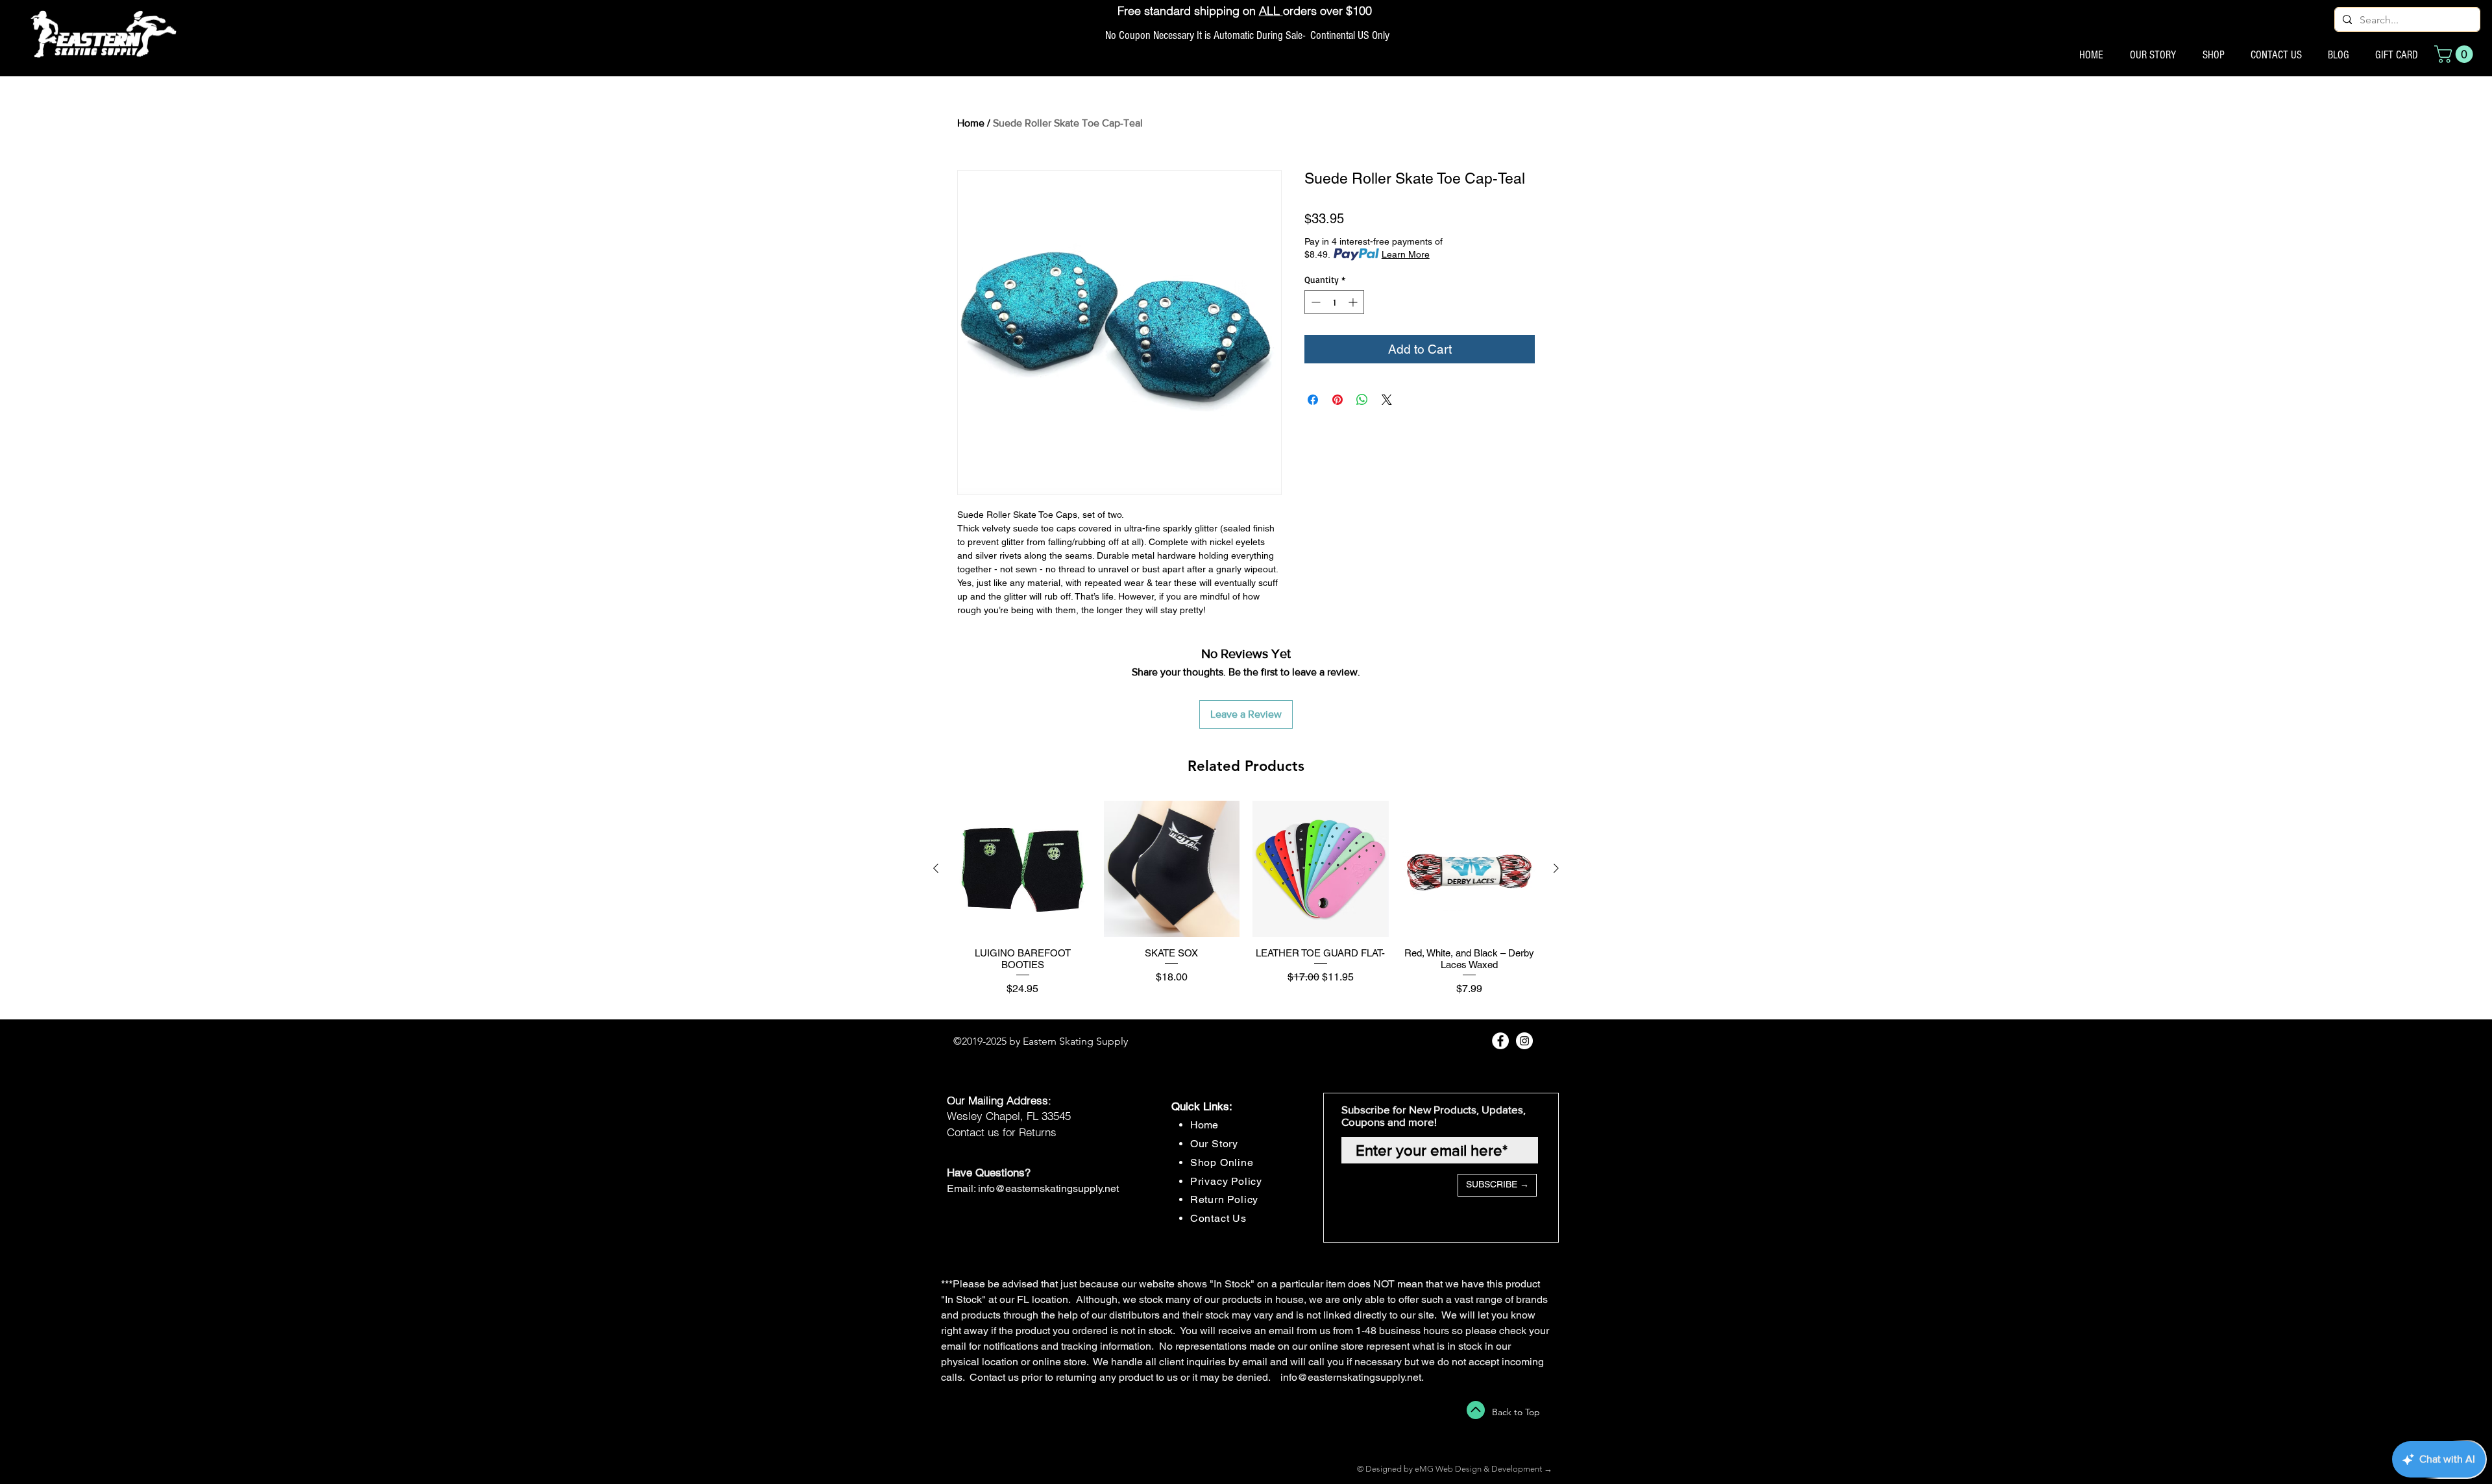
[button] (2456, 54)
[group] (1246, 904)
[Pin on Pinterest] (1338, 400)
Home (971, 123)
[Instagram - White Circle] (1524, 1041)
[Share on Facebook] (1313, 400)
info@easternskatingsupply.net (1048, 1188)
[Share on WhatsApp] (1362, 400)
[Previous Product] (936, 868)
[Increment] (1354, 302)
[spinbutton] (1334, 302)
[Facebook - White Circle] (1500, 1041)
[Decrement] (1314, 302)
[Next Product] (1556, 868)
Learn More (1406, 254)
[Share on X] (1387, 400)
